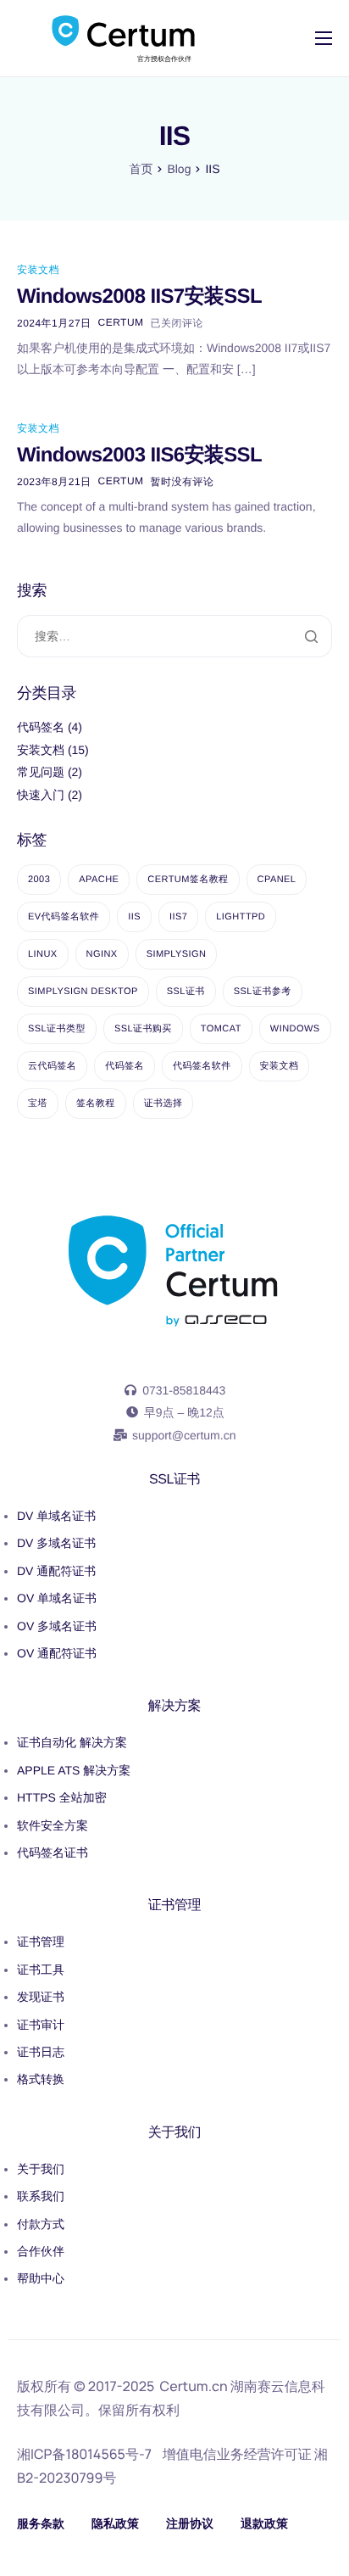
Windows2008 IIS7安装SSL (139, 296)
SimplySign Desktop (83, 992)
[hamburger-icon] (324, 38)
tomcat (221, 1029)
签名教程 (96, 1104)
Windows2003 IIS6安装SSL (139, 455)
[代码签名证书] (174, 1802)
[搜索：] (174, 637)
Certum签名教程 (188, 880)
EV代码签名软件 (64, 917)
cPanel (277, 880)
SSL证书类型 (57, 1029)
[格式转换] (174, 2014)
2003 (39, 880)
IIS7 (178, 917)
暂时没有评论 (183, 482)
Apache (99, 880)
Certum (121, 322)
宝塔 (38, 1104)
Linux (43, 954)
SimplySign (177, 954)
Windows (295, 1029)
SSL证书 (186, 992)
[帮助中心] (174, 2228)
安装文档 (38, 270)
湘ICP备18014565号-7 (84, 2454)
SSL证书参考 (263, 992)
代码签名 (41, 727)
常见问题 (41, 772)
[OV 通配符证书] (174, 1589)
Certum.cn (194, 2386)
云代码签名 (52, 1066)
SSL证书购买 (143, 1029)
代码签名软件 (202, 1066)
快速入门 (41, 795)
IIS (134, 917)
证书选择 (163, 1104)
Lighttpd (241, 917)
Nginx (102, 954)
